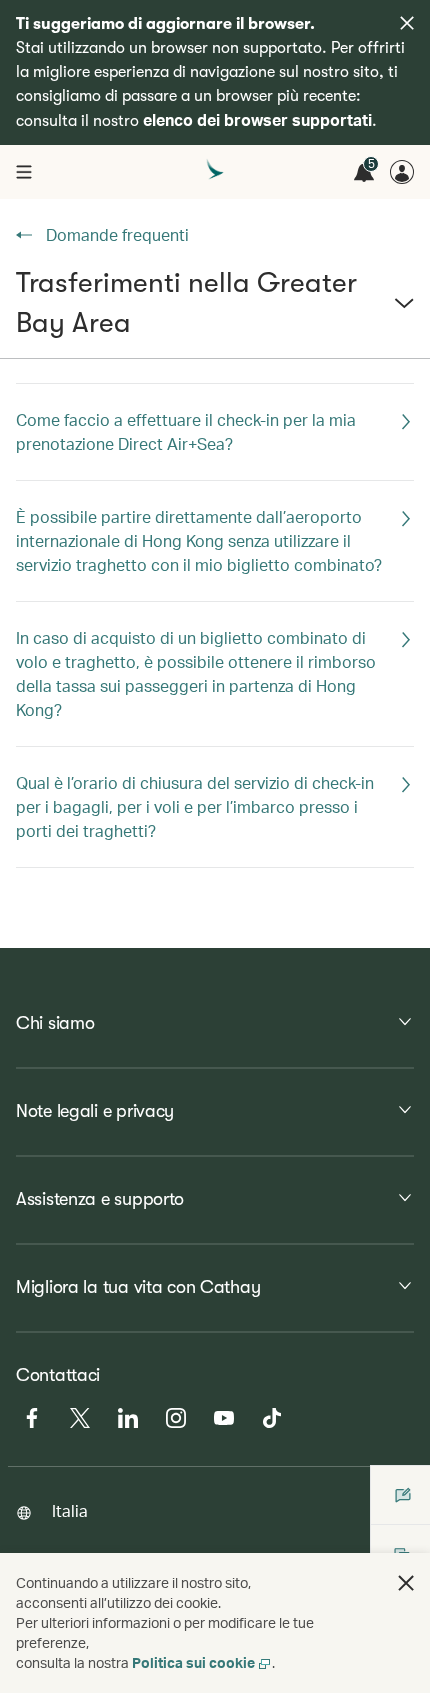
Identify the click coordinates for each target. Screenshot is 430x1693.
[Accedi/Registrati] (402, 172)
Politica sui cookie (193, 1662)
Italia (70, 1510)
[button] (215, 311)
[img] (407, 23)
